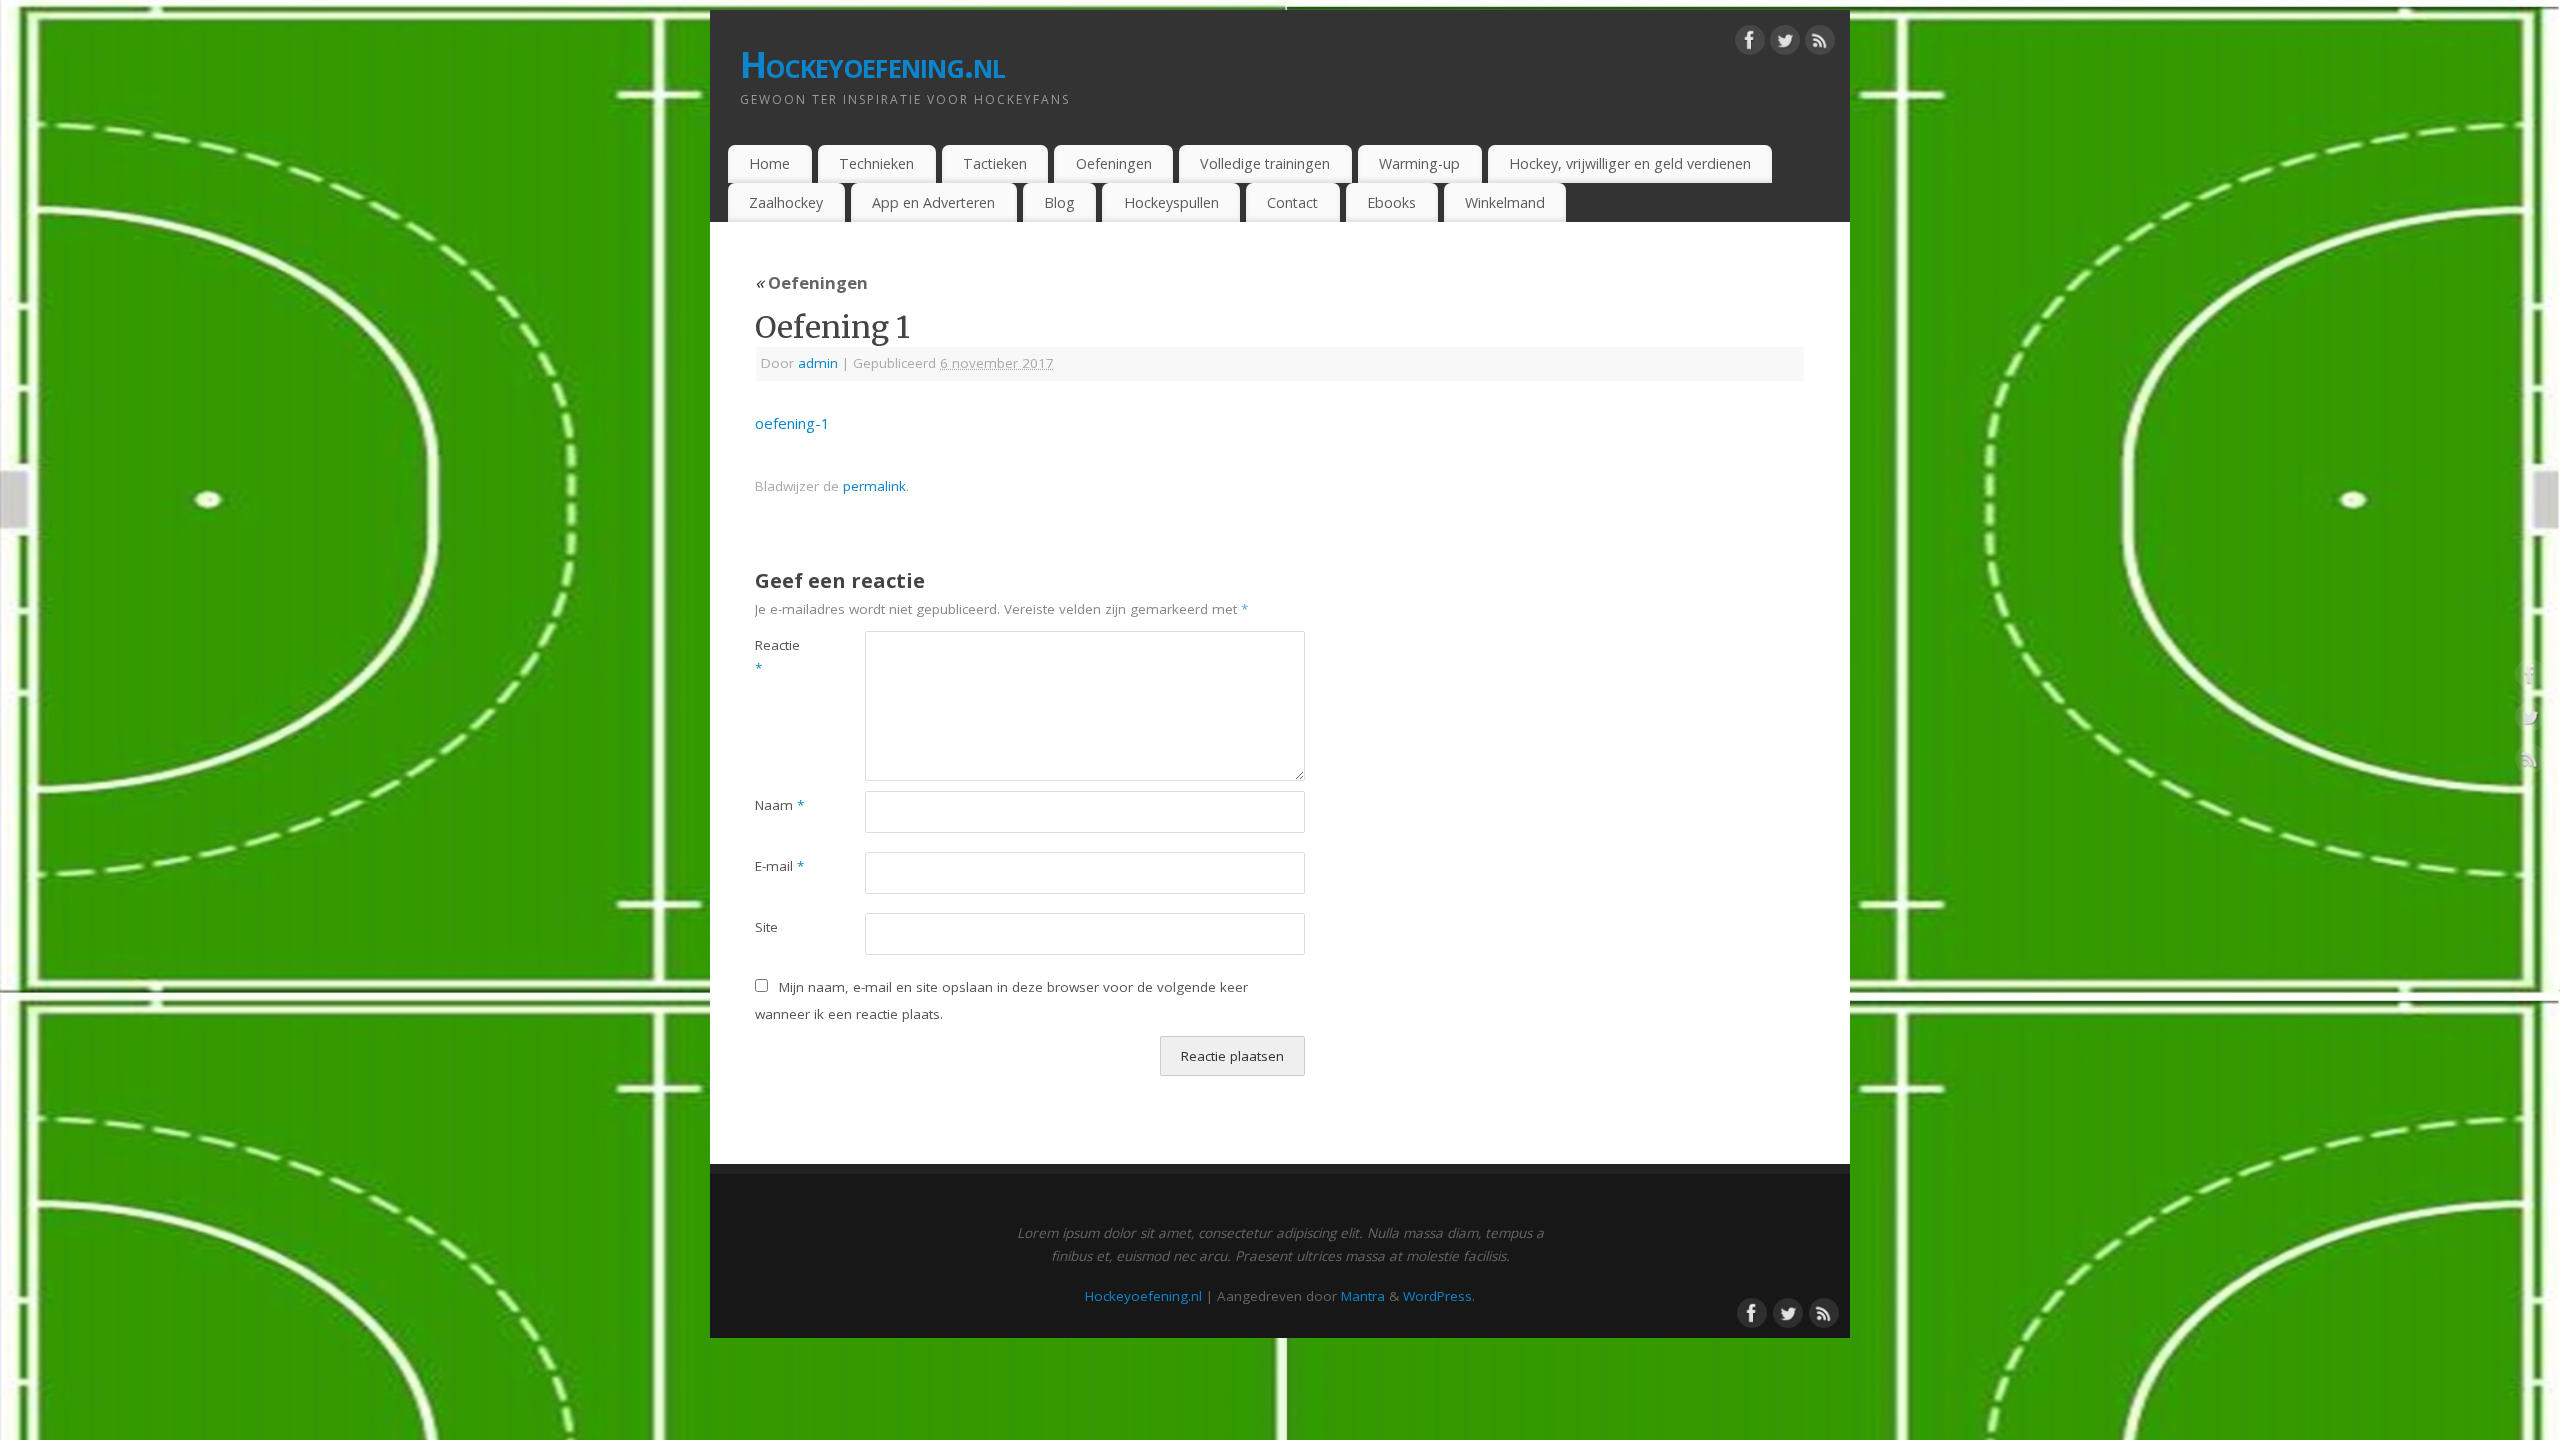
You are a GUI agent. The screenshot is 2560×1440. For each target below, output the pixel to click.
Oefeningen (1114, 163)
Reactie (777, 656)
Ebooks (1391, 202)
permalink (874, 486)
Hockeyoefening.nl (873, 64)
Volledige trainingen (1265, 163)
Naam (779, 805)
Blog (1059, 202)
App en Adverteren (933, 202)
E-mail (779, 866)
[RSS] (1820, 44)
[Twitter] (1785, 44)
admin (818, 363)
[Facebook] (1750, 44)
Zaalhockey (786, 202)
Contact (1292, 202)
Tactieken (995, 163)
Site (766, 927)
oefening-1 (792, 423)
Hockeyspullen (1171, 202)
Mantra (1363, 1296)
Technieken (876, 163)
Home (769, 163)
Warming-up (1419, 163)
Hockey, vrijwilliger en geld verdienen (1630, 163)
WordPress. (1439, 1296)
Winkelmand (1505, 202)
